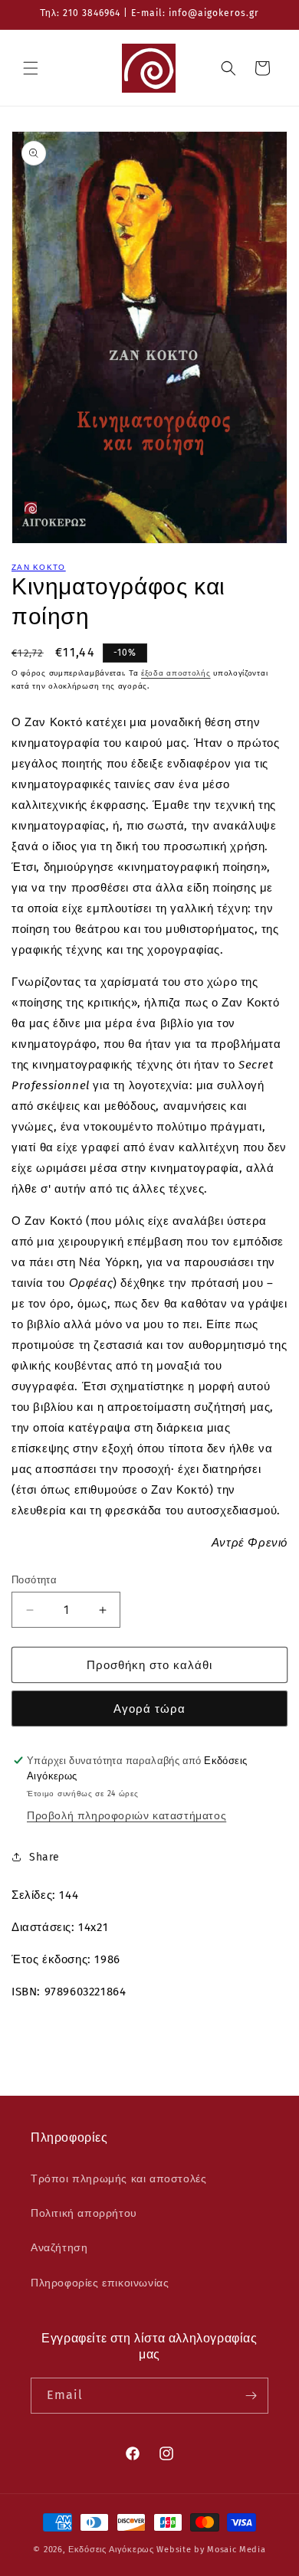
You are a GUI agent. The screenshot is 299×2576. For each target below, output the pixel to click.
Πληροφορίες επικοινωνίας (100, 2283)
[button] (31, 68)
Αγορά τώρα (149, 1709)
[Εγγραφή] (251, 2396)
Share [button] (44, 1857)
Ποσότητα (34, 1580)
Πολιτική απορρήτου (84, 2213)
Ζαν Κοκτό (39, 568)
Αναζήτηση (59, 2248)
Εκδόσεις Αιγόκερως (111, 2550)
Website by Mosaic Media (211, 2550)
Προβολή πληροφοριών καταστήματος (127, 1816)
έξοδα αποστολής (176, 673)
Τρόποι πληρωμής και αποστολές (118, 2179)
